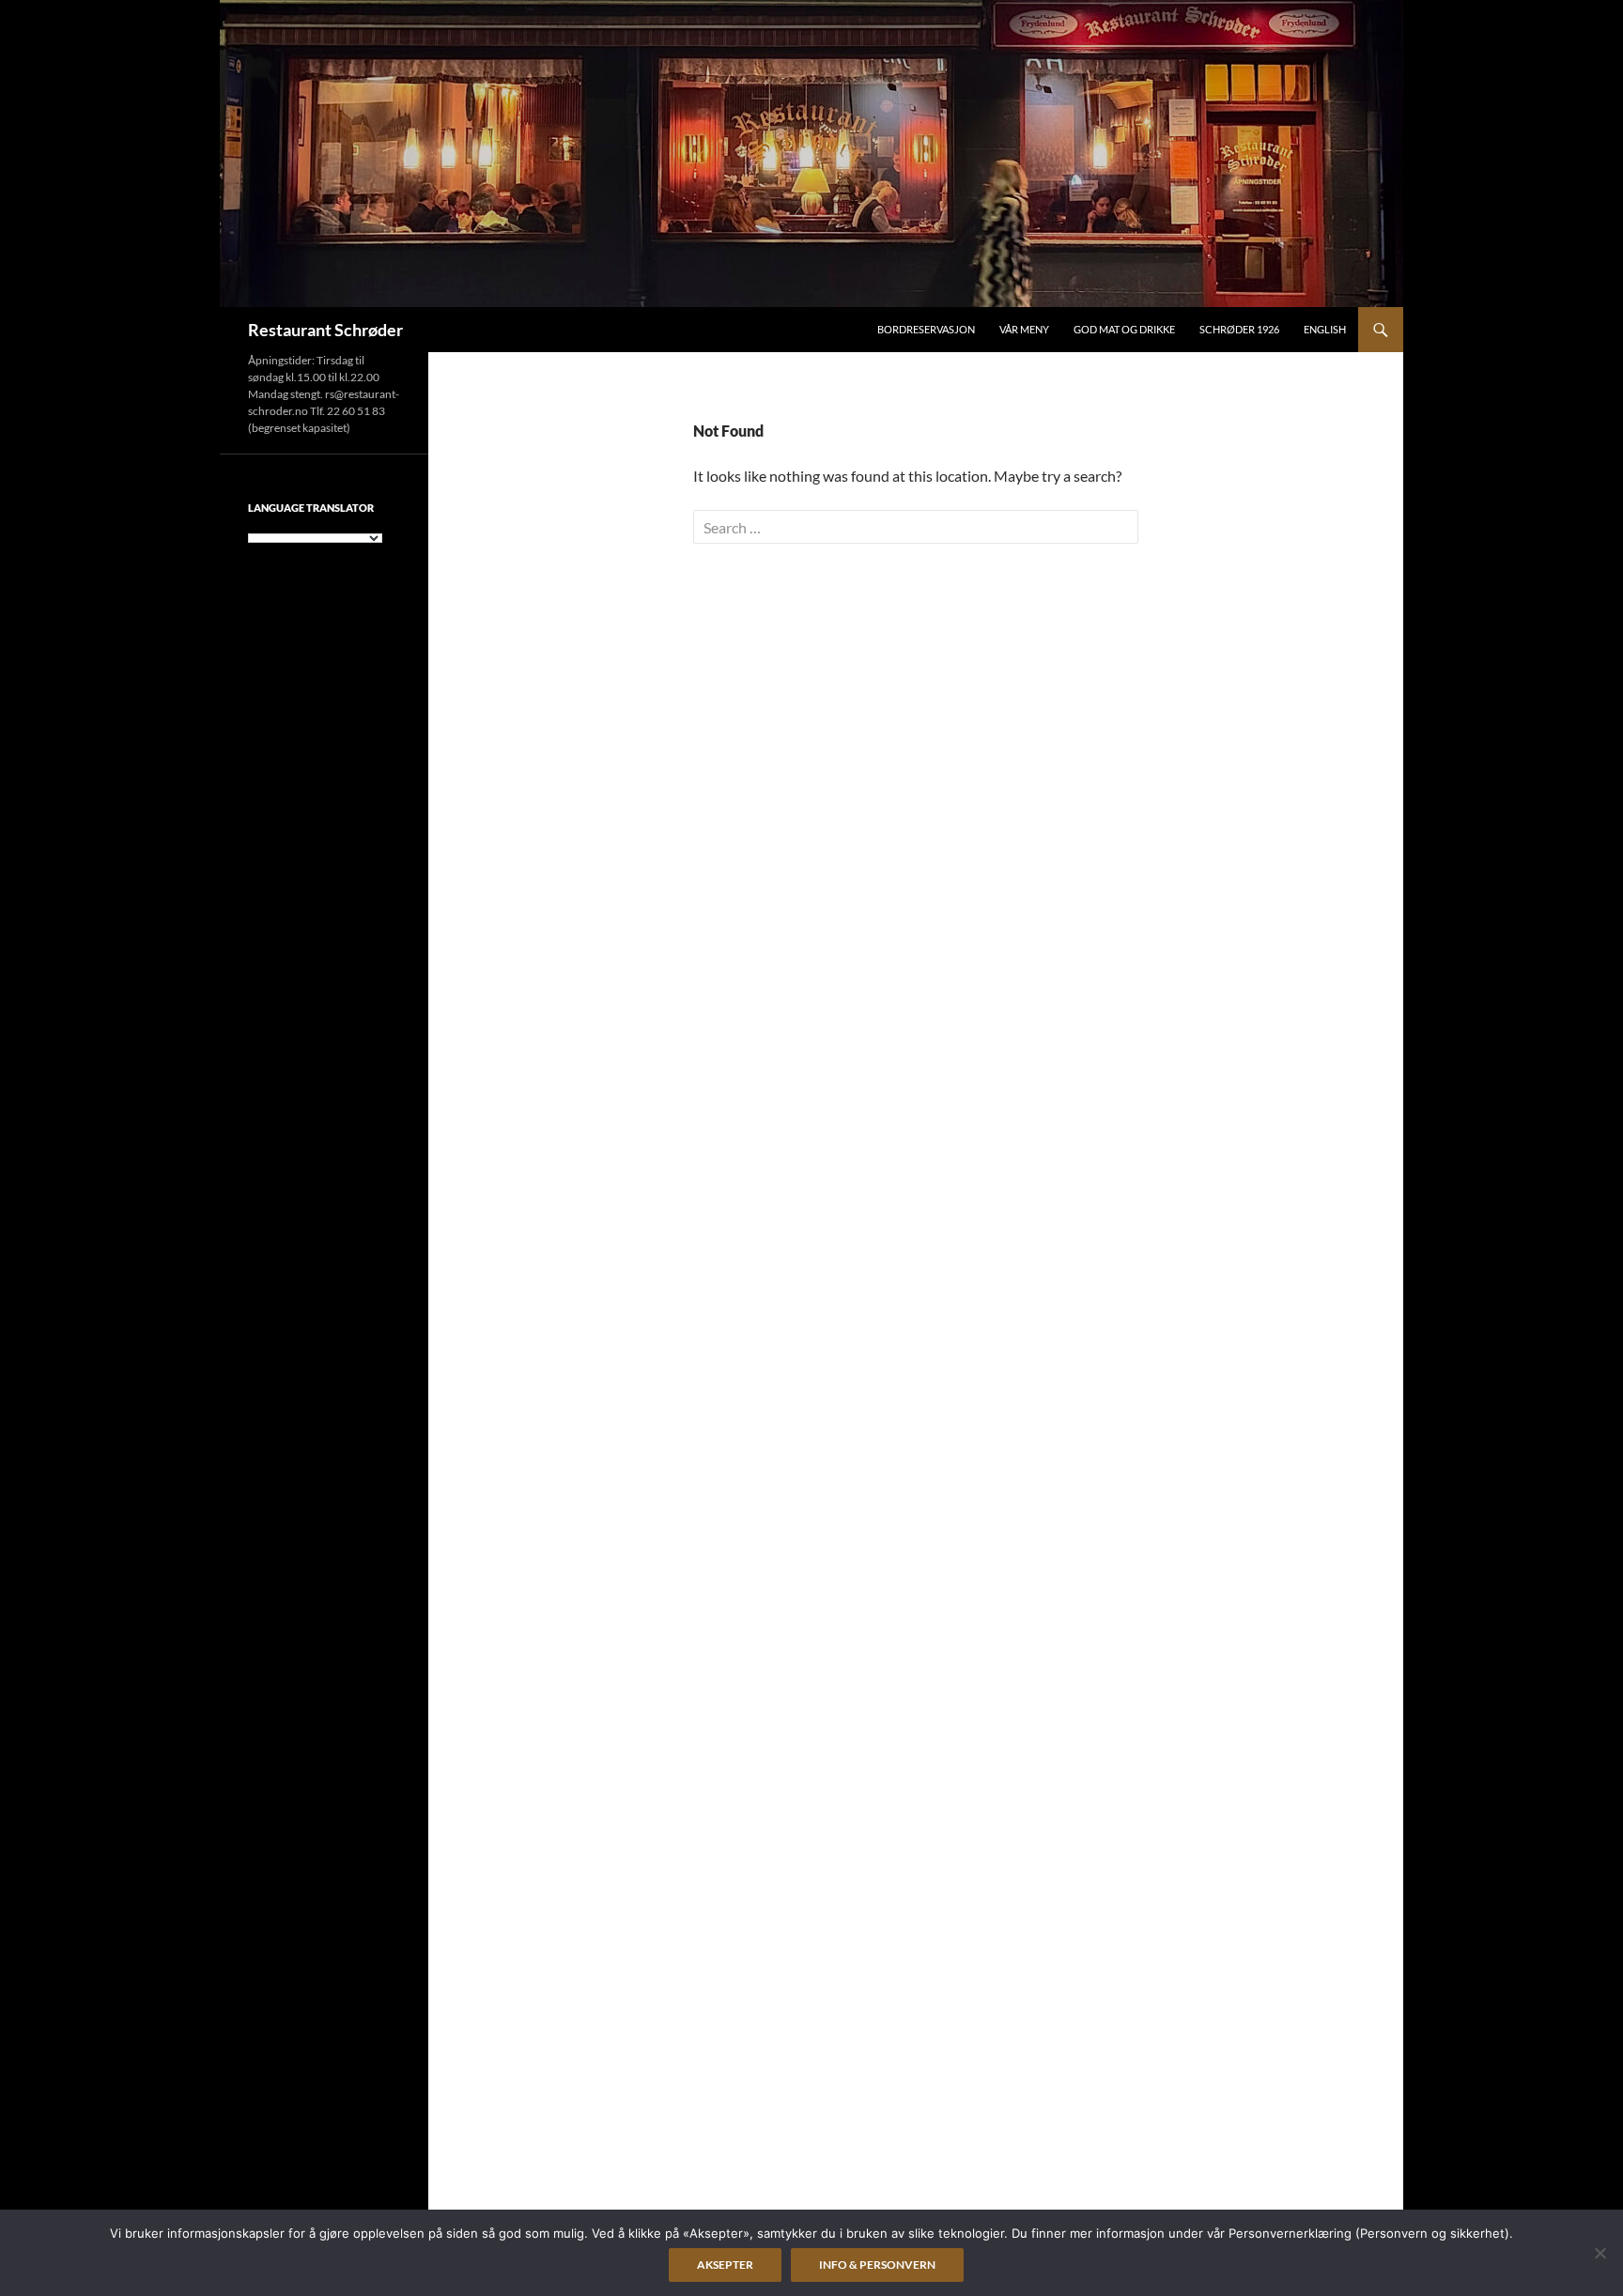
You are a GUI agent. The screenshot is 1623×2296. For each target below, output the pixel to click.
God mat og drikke (1124, 329)
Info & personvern (877, 2265)
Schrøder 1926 (1239, 329)
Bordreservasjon (926, 329)
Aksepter (725, 2265)
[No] (1600, 2253)
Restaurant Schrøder (325, 330)
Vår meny (1024, 329)
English (1325, 329)
